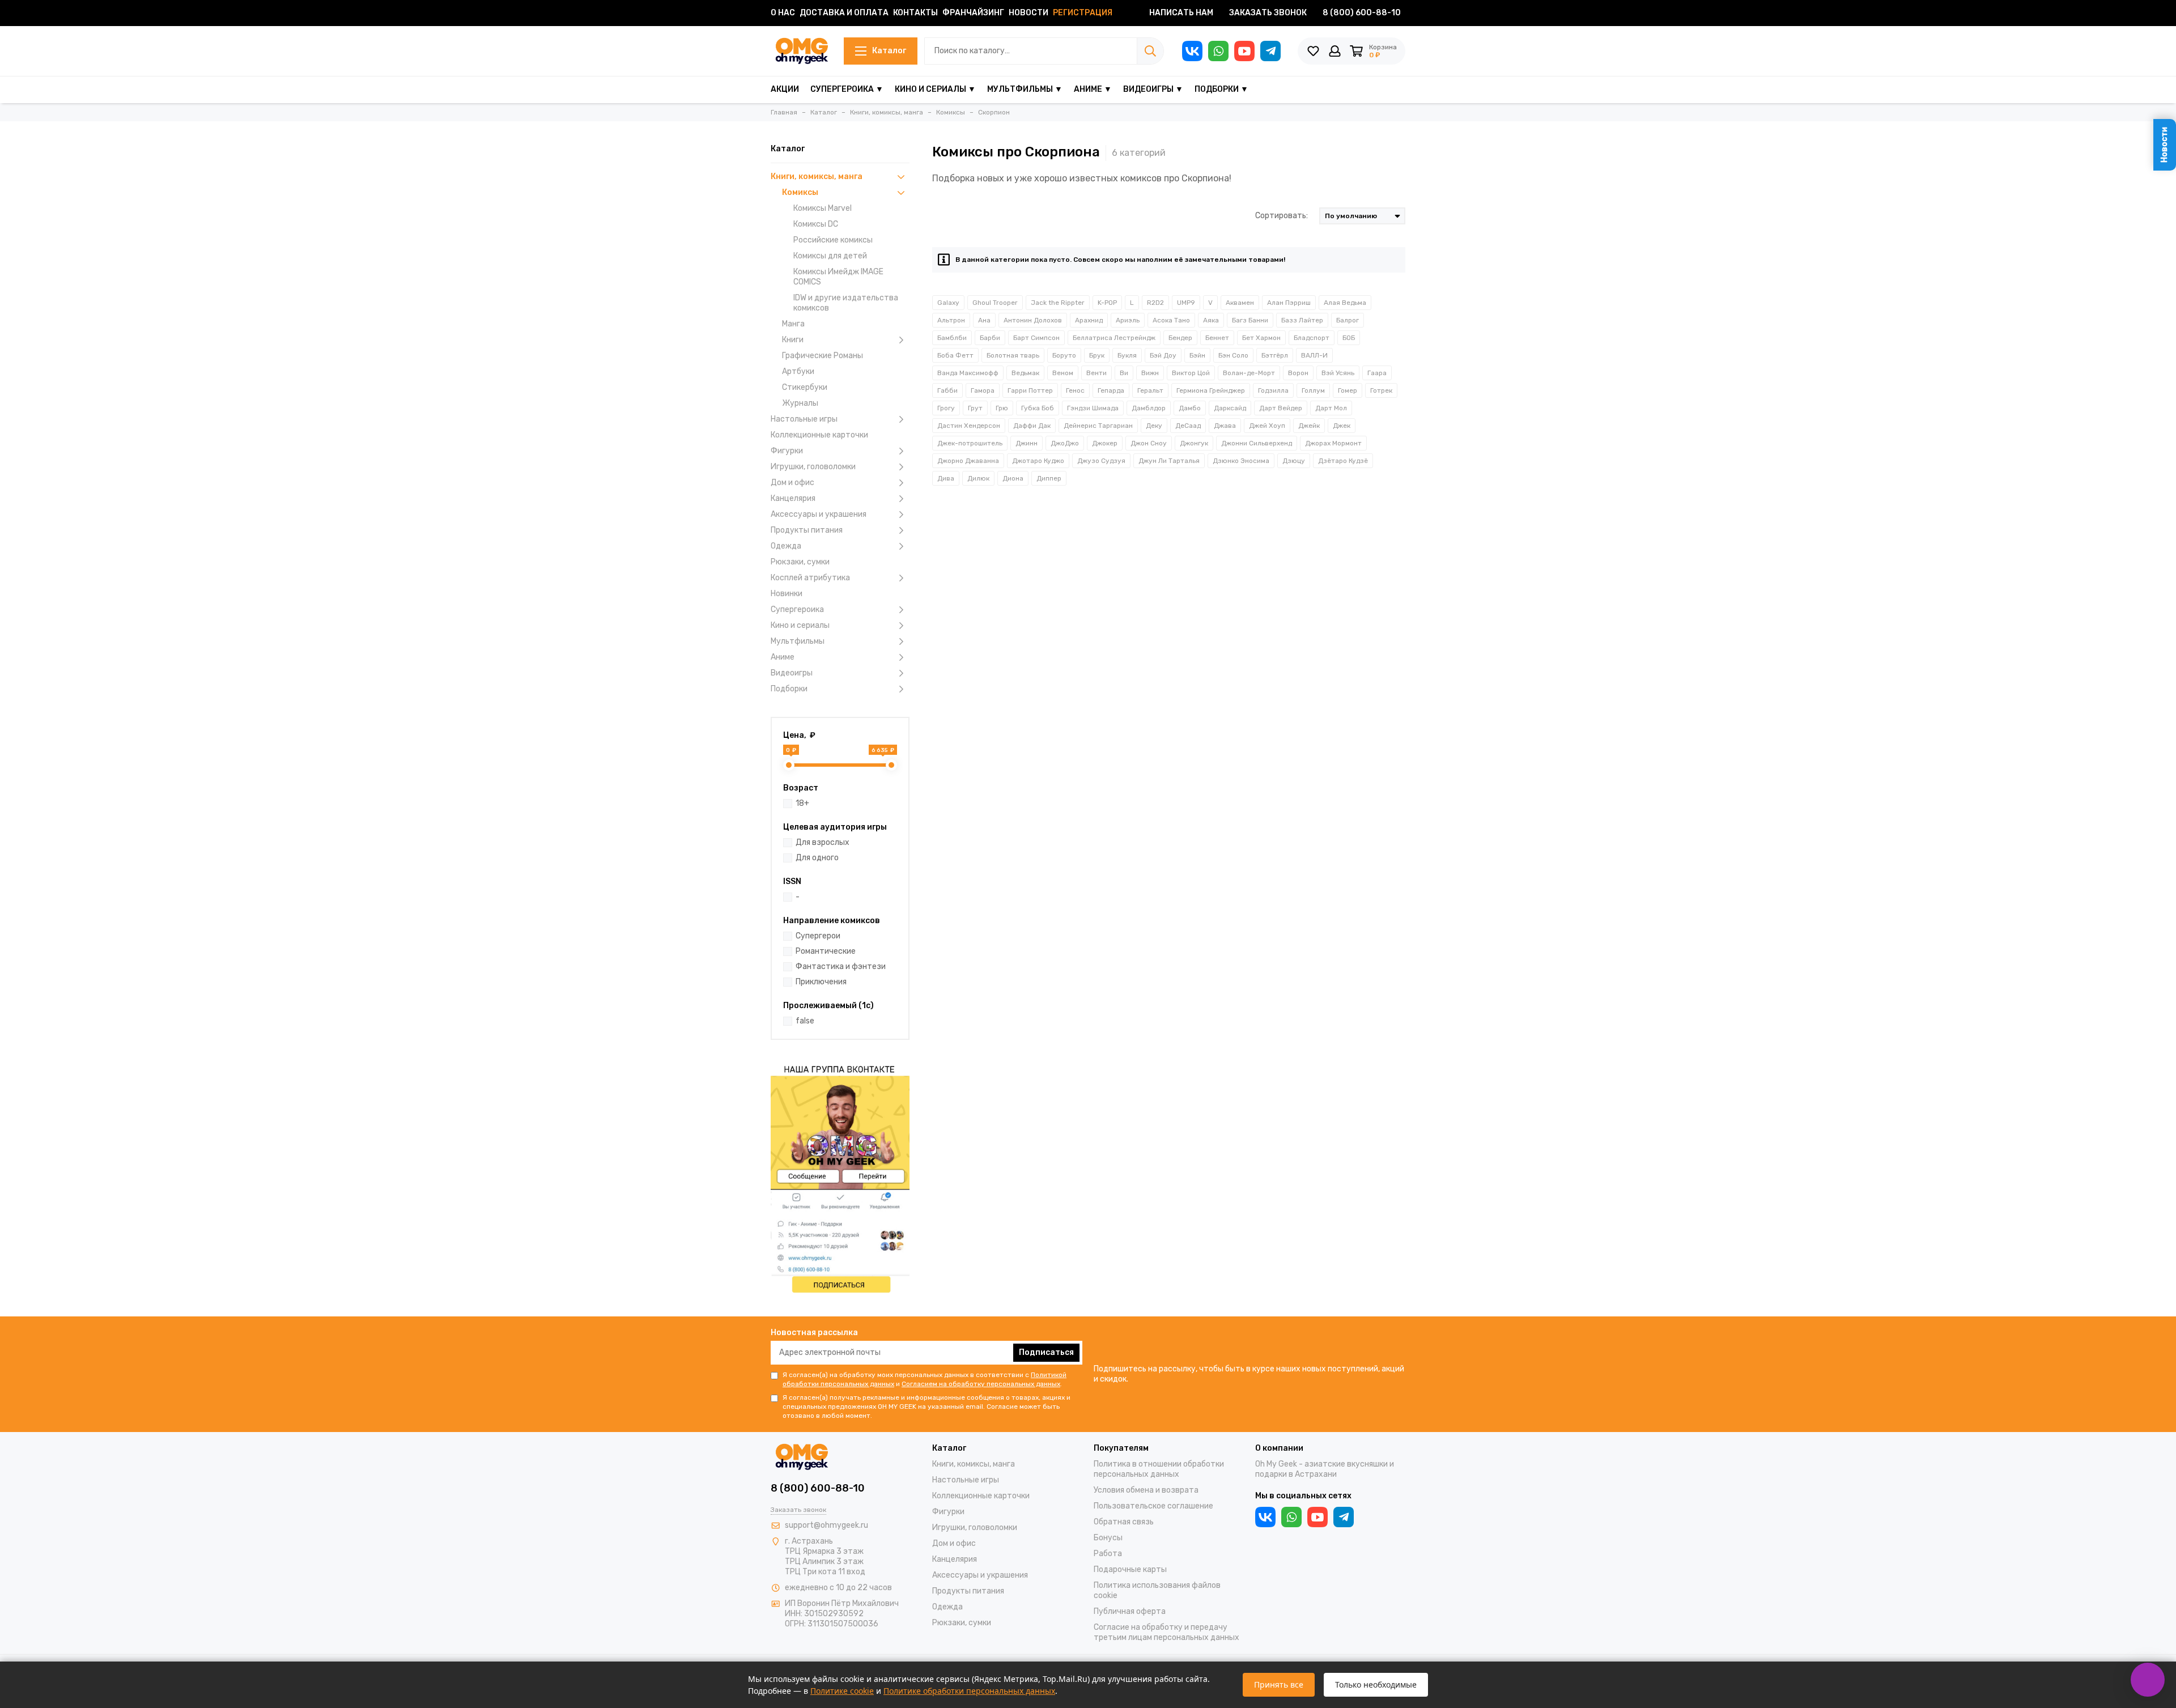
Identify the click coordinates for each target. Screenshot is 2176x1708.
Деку (1154, 426)
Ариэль (1128, 320)
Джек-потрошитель (970, 443)
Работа (1108, 1554)
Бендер (1180, 338)
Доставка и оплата (844, 13)
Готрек (1381, 390)
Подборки (789, 689)
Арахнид (1089, 320)
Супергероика (797, 609)
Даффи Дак (1032, 426)
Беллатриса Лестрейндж (1114, 338)
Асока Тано (1171, 320)
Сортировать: (1282, 216)
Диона (1013, 478)
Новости (1028, 13)
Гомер (1348, 390)
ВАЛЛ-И (1314, 355)
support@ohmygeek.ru (826, 1525)
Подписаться (1046, 1352)
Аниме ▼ (1093, 89)
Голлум (1313, 390)
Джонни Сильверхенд (1257, 443)
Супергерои (818, 936)
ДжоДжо (1065, 443)
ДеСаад (1188, 426)
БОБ (1349, 338)
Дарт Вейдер (1281, 408)
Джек (1342, 426)
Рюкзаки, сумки (800, 562)
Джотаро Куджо (1038, 461)
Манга (793, 324)
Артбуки (798, 371)
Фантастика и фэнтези (841, 966)
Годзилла (1273, 390)
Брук (1097, 355)
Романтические (826, 951)
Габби (947, 390)
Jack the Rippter (1058, 303)
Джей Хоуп (1267, 426)
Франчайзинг (973, 13)
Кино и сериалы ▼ (935, 89)
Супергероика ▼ (847, 89)
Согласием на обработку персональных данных (981, 1384)
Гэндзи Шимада (1093, 408)
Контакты (915, 13)
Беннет (1217, 338)
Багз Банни (1250, 320)
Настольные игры (804, 419)
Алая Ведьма (1345, 303)
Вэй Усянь (1338, 373)
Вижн (1150, 373)
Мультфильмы (798, 641)
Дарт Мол (1331, 408)
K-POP (1107, 303)
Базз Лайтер (1302, 320)
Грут (975, 408)
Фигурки (787, 451)
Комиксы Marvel (823, 208)
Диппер (1049, 478)
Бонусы (1108, 1538)
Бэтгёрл (1275, 355)
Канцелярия (793, 498)
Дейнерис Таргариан (1098, 426)
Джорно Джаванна (968, 461)
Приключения (821, 982)
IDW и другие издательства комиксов (846, 303)
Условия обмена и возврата (1146, 1490)
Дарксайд (1230, 408)
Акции (785, 89)
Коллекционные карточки (819, 435)
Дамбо (1190, 408)
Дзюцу (1294, 461)
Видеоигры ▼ (1153, 89)
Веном (1063, 373)
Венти (1096, 373)
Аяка (1211, 320)
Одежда (786, 546)
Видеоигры (792, 673)
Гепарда (1111, 390)
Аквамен (1240, 303)
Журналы (800, 403)
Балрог (1348, 320)
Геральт (1150, 390)
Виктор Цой (1191, 373)
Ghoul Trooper (995, 303)
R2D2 (1155, 303)
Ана (984, 320)
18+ (802, 803)
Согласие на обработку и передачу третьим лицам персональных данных (1166, 1632)
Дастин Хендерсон (969, 426)
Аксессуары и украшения (819, 514)
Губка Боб (1038, 408)
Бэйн (1197, 355)
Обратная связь (1124, 1522)
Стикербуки (805, 387)
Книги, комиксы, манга (817, 177)
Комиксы (800, 192)
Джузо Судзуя (1101, 461)
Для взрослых (823, 842)
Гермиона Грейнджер (1211, 390)
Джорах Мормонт (1333, 443)
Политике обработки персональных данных (969, 1691)
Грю (1002, 408)
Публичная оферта (1130, 1611)
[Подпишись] (840, 1177)
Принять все (1279, 1684)
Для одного (817, 858)
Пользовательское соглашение (1153, 1506)
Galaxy (948, 303)
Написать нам (1181, 13)
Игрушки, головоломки (813, 467)
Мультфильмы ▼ (1025, 89)
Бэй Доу (1163, 355)
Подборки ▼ (1221, 89)
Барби (990, 338)
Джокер (1105, 443)
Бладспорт (1312, 338)
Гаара (1377, 373)
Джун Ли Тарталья (1169, 461)
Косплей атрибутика (810, 578)
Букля (1127, 355)
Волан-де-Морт (1249, 373)
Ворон (1298, 373)
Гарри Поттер (1030, 390)
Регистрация (1083, 13)
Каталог (889, 51)
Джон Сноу (1149, 443)
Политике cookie (842, 1691)
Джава (1225, 426)
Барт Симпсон (1036, 338)
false (805, 1021)
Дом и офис (792, 483)
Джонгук (1194, 443)
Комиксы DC (816, 224)
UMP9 (1186, 303)
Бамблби (952, 338)
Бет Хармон (1261, 338)
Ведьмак (1025, 373)
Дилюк (978, 478)
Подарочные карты (1130, 1569)
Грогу (946, 408)
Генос (1075, 390)
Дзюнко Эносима (1241, 461)
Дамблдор (1149, 408)
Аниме (783, 657)
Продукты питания (807, 530)
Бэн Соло (1233, 355)
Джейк (1309, 426)
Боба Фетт (955, 355)
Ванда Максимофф (968, 373)
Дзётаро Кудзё (1343, 461)
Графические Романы (823, 356)
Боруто (1064, 355)
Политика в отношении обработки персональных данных (1159, 1469)
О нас (783, 13)
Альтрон (951, 320)
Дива (946, 478)
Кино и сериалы (800, 625)
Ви (1124, 373)
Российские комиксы (833, 240)
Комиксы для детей (830, 256)
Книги (793, 340)
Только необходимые (1376, 1684)
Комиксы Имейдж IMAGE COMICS (838, 277)
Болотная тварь (1013, 355)
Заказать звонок (1268, 13)
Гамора (983, 390)
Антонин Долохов (1033, 320)
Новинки (787, 594)
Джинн (1027, 443)
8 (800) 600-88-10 (1362, 13)
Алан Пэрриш (1289, 303)
